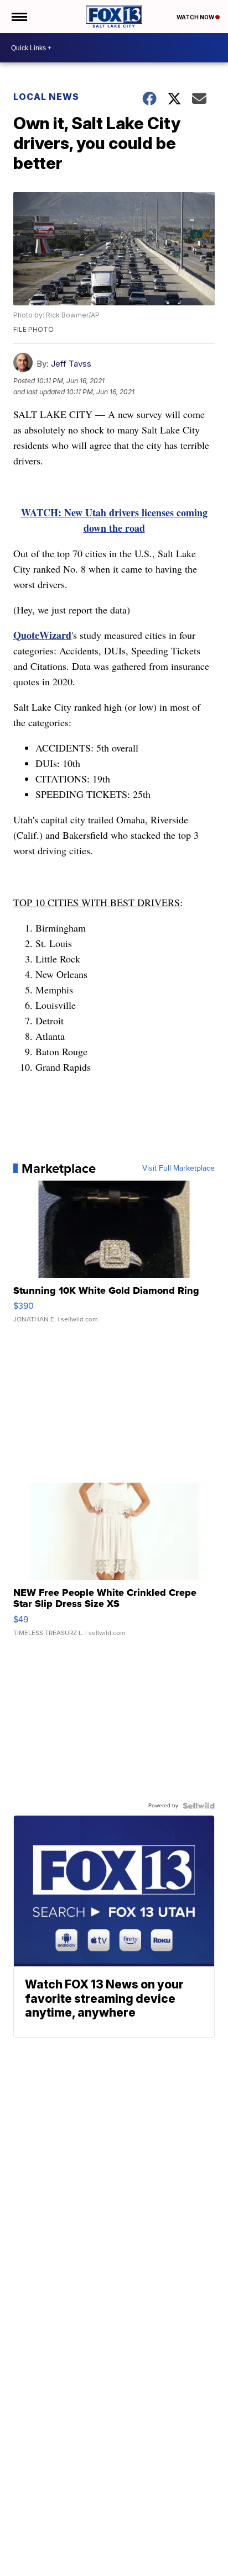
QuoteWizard (42, 635)
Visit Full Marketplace (178, 1168)
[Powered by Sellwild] (199, 1806)
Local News (46, 97)
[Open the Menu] (19, 17)
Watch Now (196, 17)
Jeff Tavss (71, 364)
